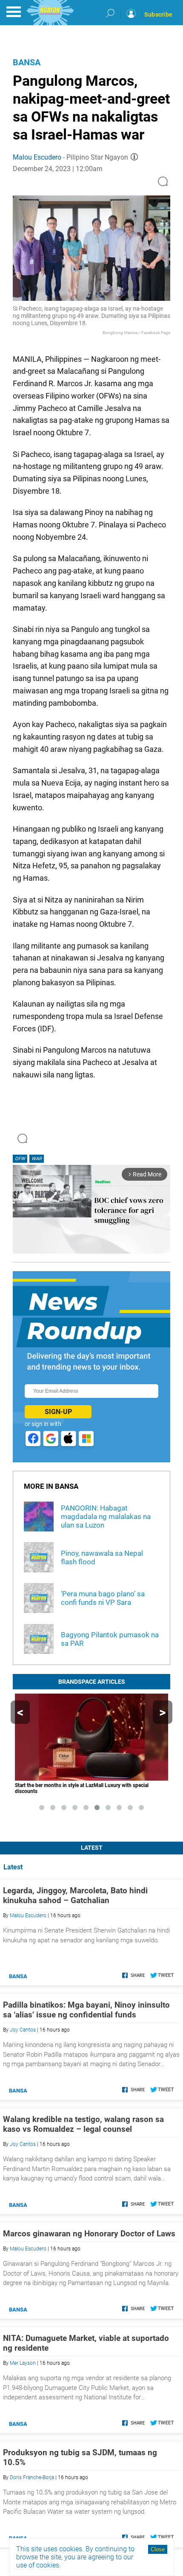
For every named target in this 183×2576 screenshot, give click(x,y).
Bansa (27, 62)
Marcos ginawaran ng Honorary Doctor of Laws (89, 2234)
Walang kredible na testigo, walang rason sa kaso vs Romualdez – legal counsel (83, 2124)
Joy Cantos (23, 2030)
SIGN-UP (58, 1412)
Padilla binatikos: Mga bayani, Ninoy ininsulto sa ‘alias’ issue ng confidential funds (86, 2010)
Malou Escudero (37, 157)
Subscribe (158, 15)
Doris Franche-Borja (32, 2477)
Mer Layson (23, 2363)
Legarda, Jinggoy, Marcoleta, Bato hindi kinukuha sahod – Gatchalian (75, 1895)
